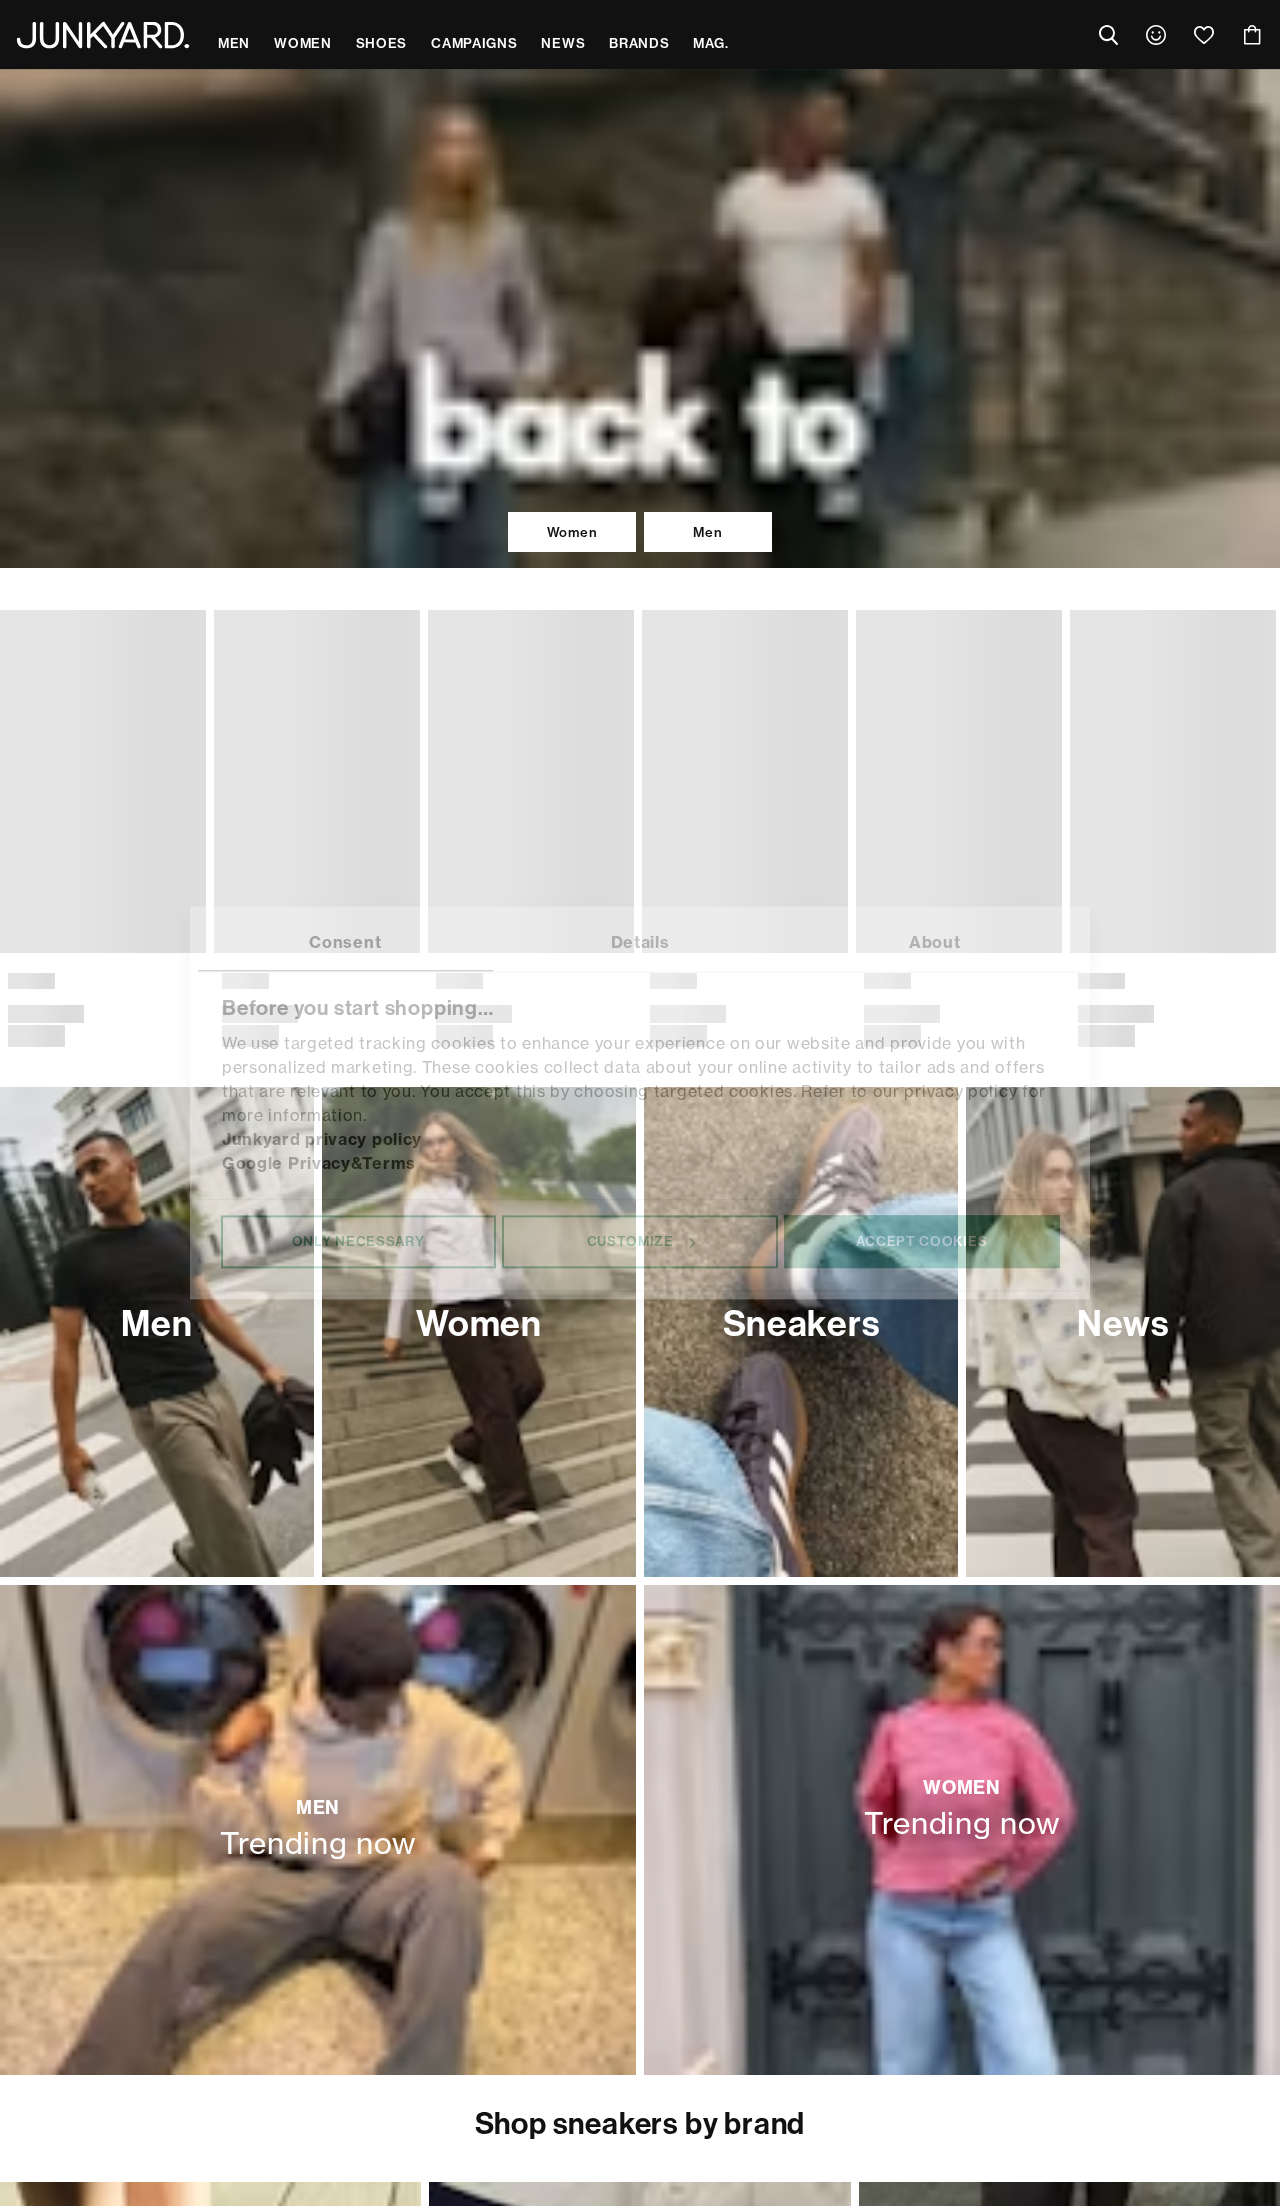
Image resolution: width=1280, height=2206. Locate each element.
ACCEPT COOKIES (921, 1241)
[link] (1156, 35)
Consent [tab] (345, 942)
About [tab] (935, 942)
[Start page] (103, 35)
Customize (630, 1241)
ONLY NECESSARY (358, 1241)
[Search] (1108, 35)
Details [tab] (640, 942)
